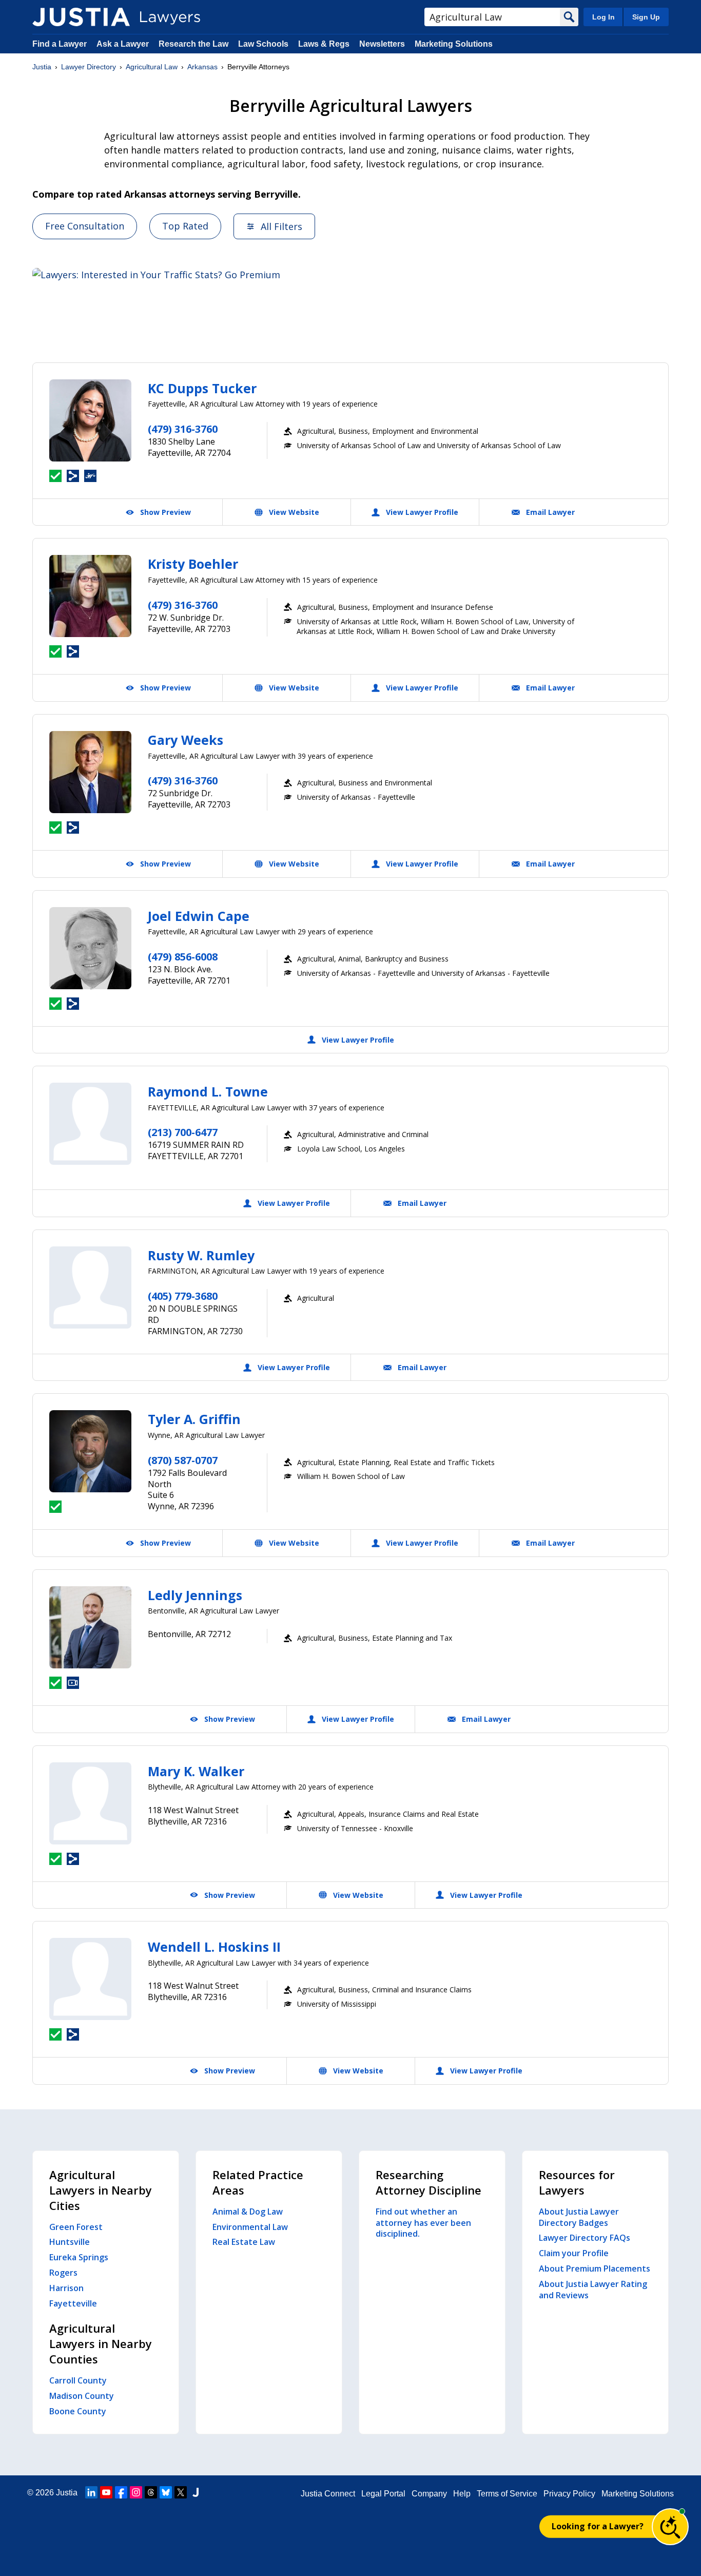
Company (429, 2494)
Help (462, 2494)
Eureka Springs (79, 2257)
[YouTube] (106, 2492)
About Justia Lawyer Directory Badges (579, 2217)
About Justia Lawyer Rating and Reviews (593, 2290)
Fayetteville (73, 2303)
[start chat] (670, 2527)
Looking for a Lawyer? (598, 2526)
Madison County (82, 2396)
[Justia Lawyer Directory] (81, 17)
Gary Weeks (186, 740)
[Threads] (151, 2492)
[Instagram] (136, 2492)
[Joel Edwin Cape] (90, 948)
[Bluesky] (166, 2492)
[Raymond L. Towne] (90, 1124)
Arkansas (202, 67)
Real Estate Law (244, 2242)
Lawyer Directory (89, 67)
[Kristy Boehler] (90, 596)
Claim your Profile (574, 2253)
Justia (42, 67)
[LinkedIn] (91, 2492)
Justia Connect (328, 2494)
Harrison (66, 2288)
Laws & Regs (324, 44)
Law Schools (263, 44)
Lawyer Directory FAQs (585, 2238)
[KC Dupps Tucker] (90, 420)
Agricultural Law (152, 67)
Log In (603, 17)
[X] (181, 2492)
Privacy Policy (569, 2494)
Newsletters (382, 44)
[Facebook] (121, 2492)
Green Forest (76, 2227)
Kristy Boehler (193, 564)
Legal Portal (383, 2494)
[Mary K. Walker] (90, 1803)
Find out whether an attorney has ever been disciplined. (423, 2223)
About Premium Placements (595, 2269)
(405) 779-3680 (183, 1296)
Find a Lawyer (60, 44)
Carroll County (78, 2380)
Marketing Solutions (454, 44)
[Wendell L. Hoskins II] (90, 1979)
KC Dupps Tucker (202, 388)
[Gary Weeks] (90, 772)
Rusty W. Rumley (201, 1255)
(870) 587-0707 (183, 1460)
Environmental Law (250, 2227)
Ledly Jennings (195, 1595)
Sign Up (646, 17)
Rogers (63, 2273)
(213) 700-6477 (183, 1132)
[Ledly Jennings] (90, 1627)
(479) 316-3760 (183, 429)
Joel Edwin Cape (199, 916)
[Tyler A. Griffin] (90, 1451)
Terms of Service (507, 2494)
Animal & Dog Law (248, 2212)
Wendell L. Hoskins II (214, 1947)
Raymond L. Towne (208, 1091)
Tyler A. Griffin (194, 1419)
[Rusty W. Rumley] (90, 1287)
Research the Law (193, 44)
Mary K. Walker (196, 1771)
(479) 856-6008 (183, 957)
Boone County (78, 2411)
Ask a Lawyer (124, 44)
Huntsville (70, 2242)
